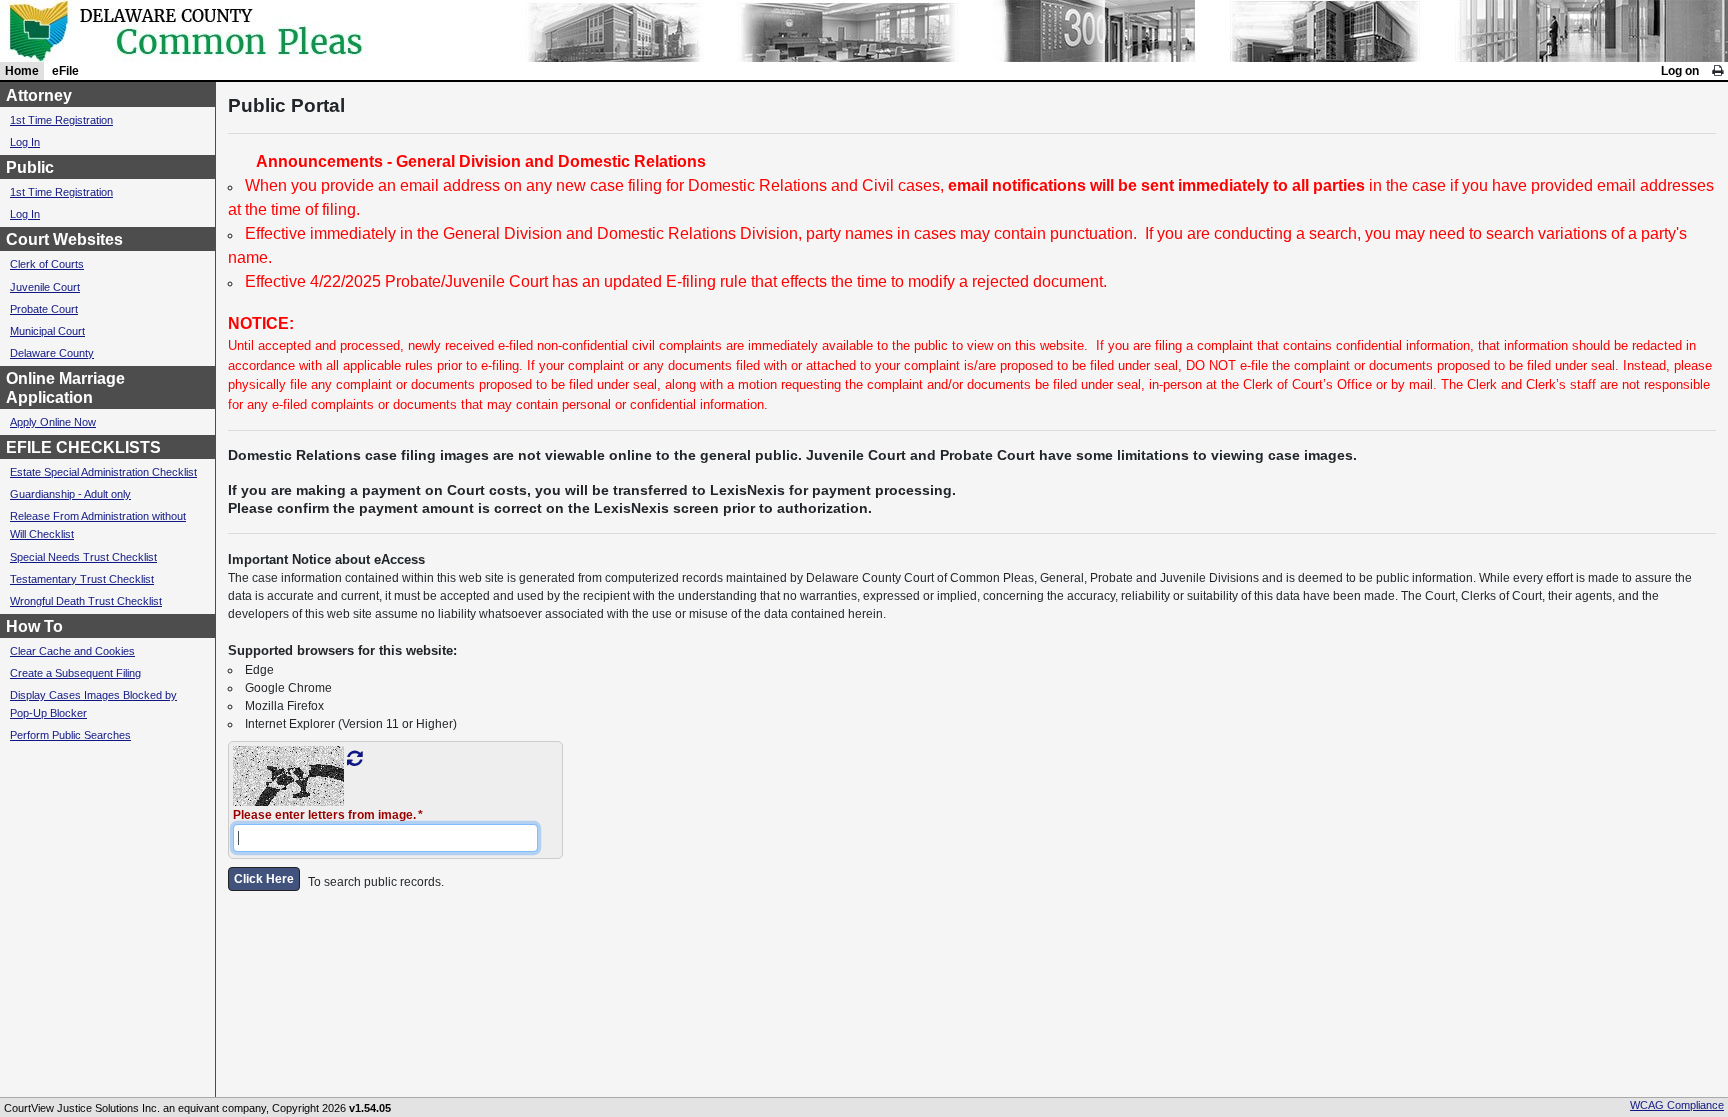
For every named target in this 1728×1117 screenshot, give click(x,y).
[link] (1717, 71)
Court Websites (64, 239)
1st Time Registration (61, 120)
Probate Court (44, 309)
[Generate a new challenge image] (354, 759)
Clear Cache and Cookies (72, 651)
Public (30, 167)
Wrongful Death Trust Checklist (86, 601)
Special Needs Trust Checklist (83, 557)
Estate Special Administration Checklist (103, 472)
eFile (65, 71)
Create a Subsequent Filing (75, 673)
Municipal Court (47, 331)
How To (34, 626)
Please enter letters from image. (324, 815)
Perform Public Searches (70, 735)
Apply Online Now (53, 422)
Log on (1680, 71)
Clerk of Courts (47, 264)
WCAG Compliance (1677, 1105)
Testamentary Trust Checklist (82, 579)
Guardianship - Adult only (70, 494)
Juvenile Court (45, 287)
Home (22, 71)
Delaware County (52, 353)
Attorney (39, 95)
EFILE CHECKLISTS (83, 447)
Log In (25, 142)
